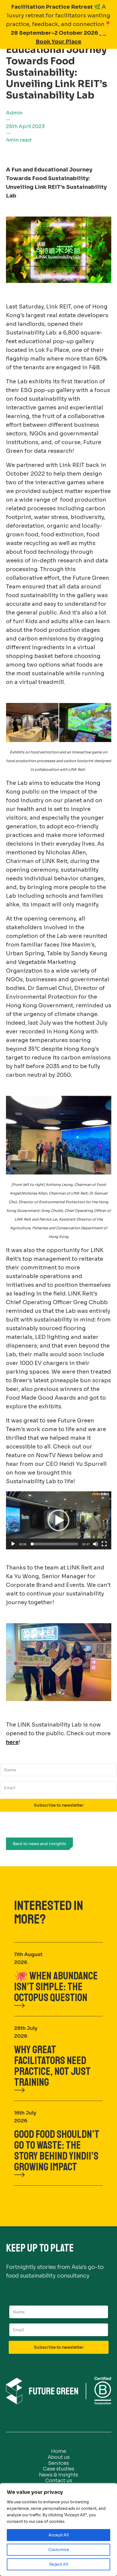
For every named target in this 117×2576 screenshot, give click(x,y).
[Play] (13, 1544)
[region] (59, 2530)
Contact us (59, 2481)
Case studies (59, 2469)
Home (59, 2451)
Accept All (59, 2535)
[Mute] (96, 1544)
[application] (59, 1520)
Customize (59, 2550)
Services (59, 2463)
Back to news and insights (39, 1844)
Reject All (59, 2564)
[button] (59, 1520)
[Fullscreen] (104, 1544)
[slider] (54, 1544)
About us (59, 2457)
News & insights (59, 2475)
